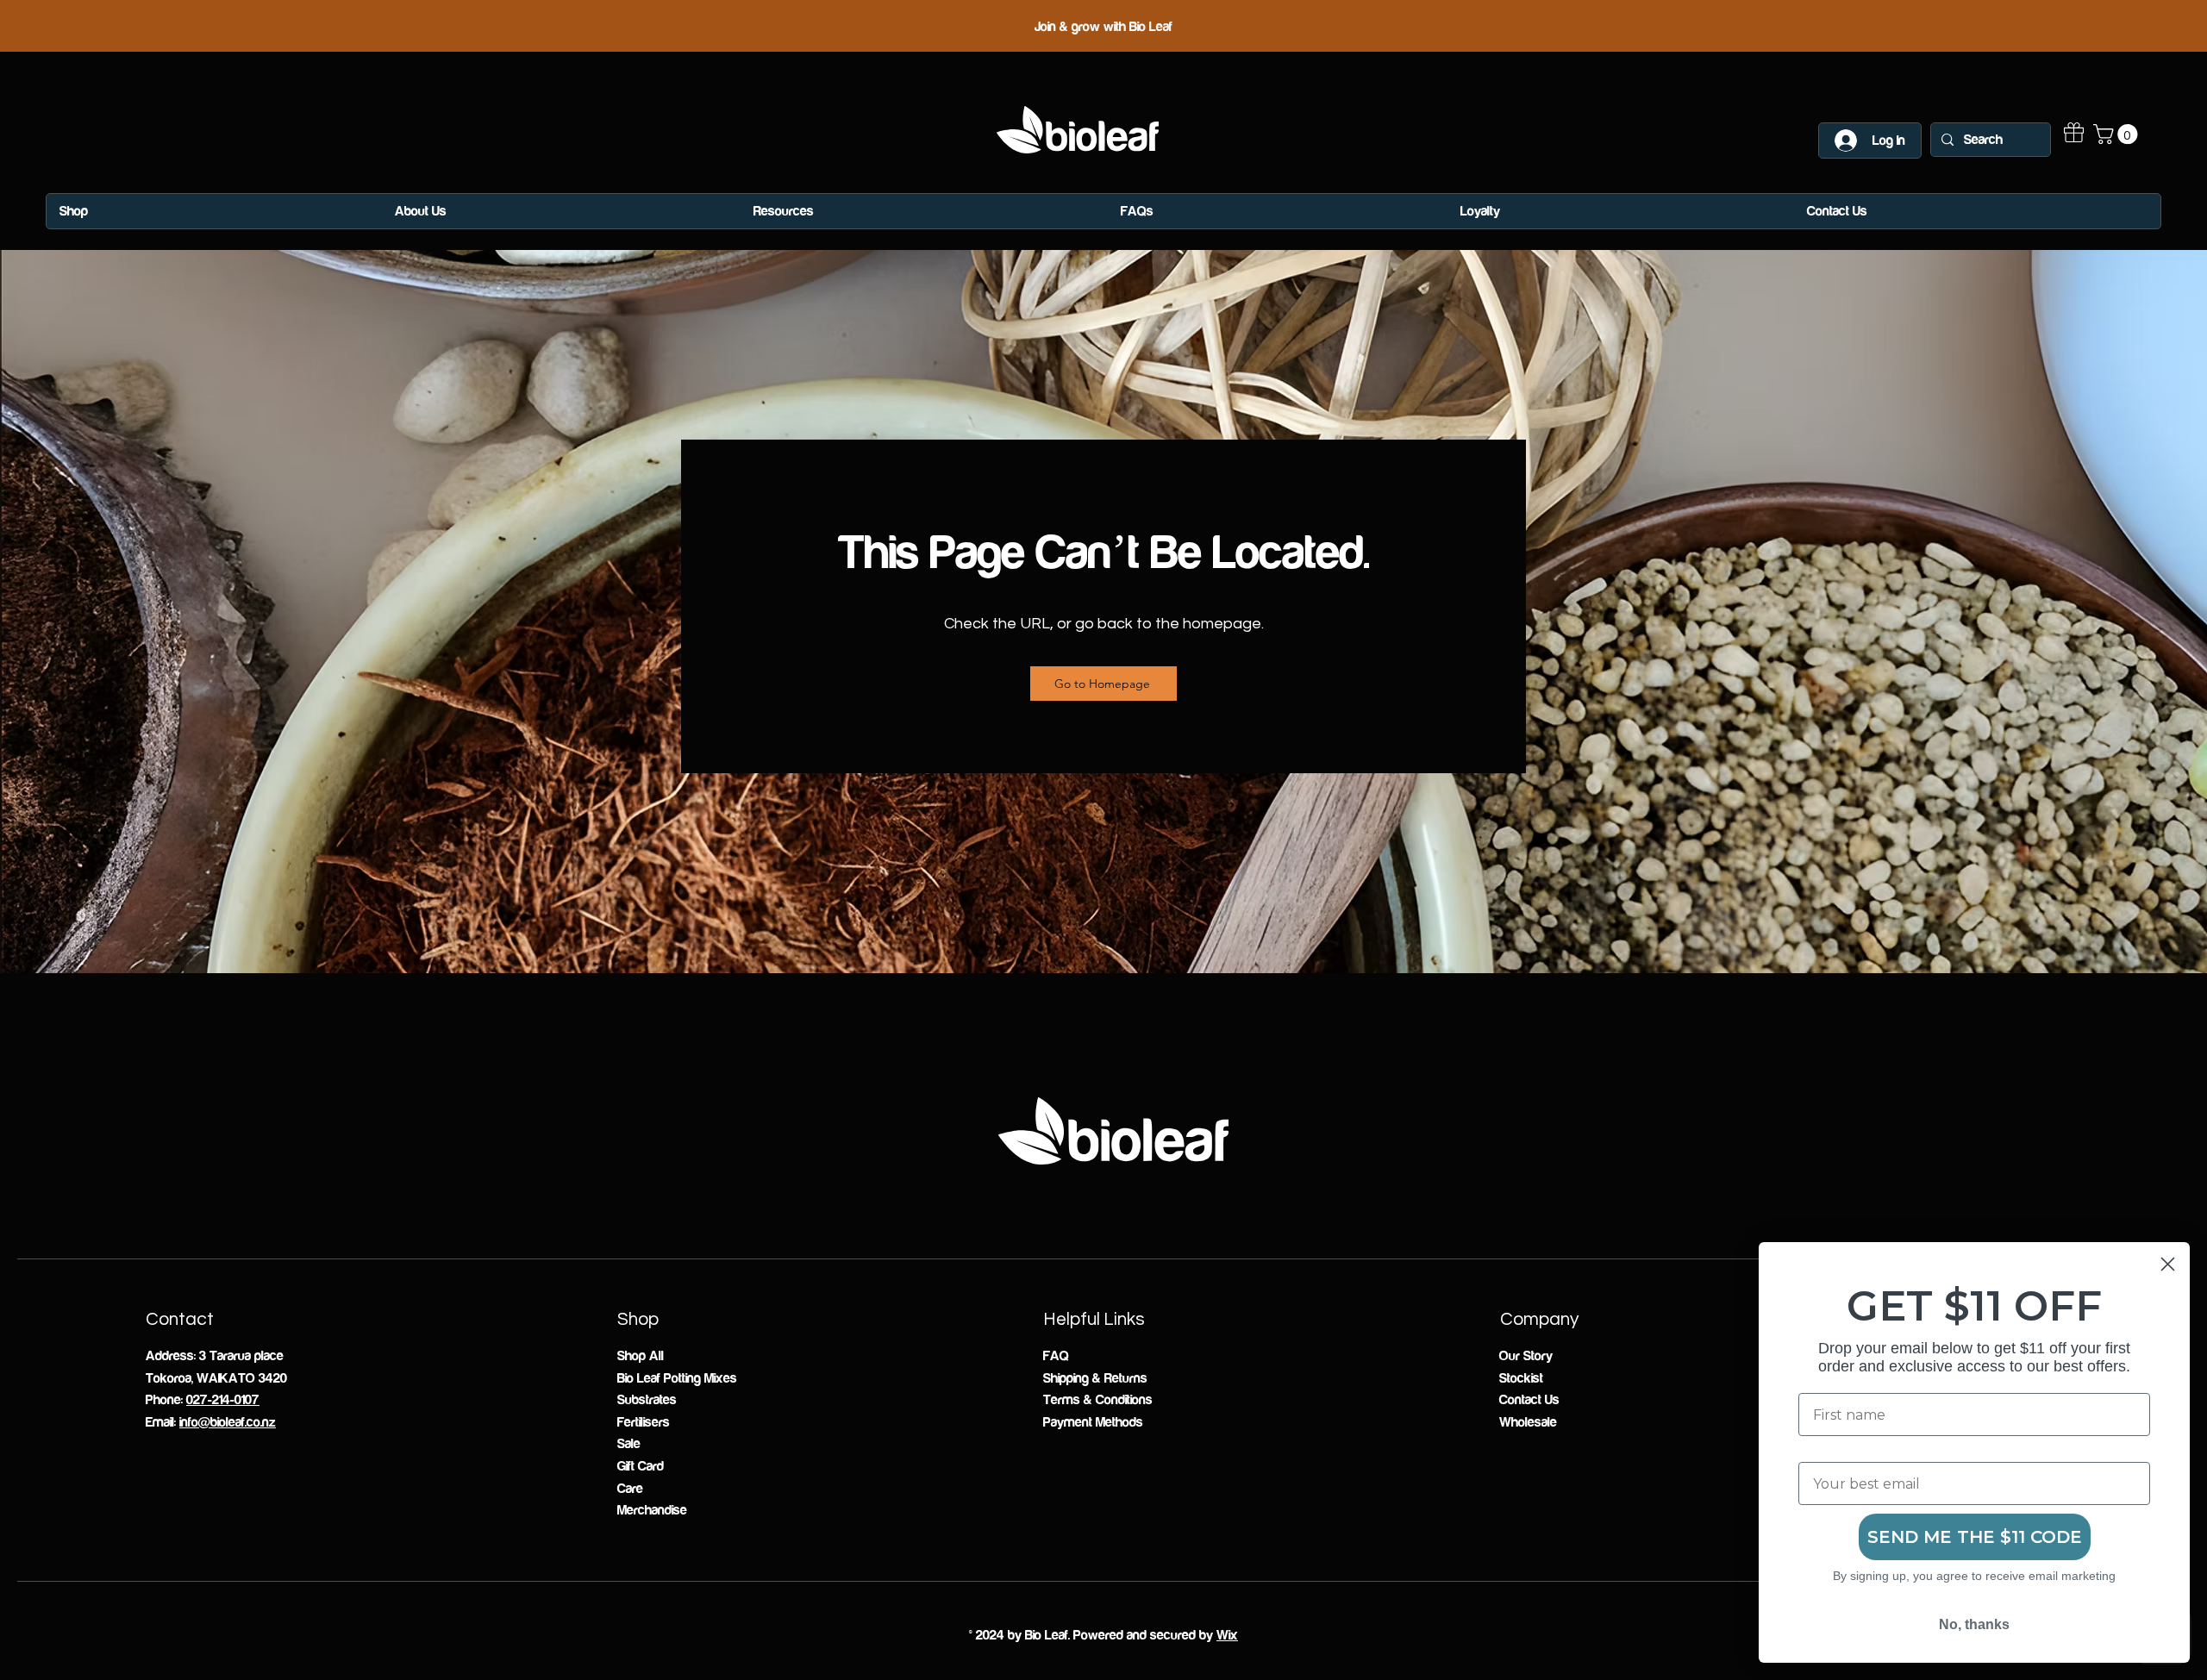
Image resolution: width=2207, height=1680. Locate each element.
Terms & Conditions (1098, 1400)
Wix (1227, 1635)
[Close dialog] (2168, 1264)
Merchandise (652, 1510)
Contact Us (1529, 1400)
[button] (2118, 134)
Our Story (1526, 1356)
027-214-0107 (223, 1400)
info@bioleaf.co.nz (228, 1422)
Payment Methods (1093, 1422)
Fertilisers (644, 1422)
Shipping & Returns (1095, 1378)
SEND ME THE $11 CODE (1975, 1537)
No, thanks (1974, 1624)
